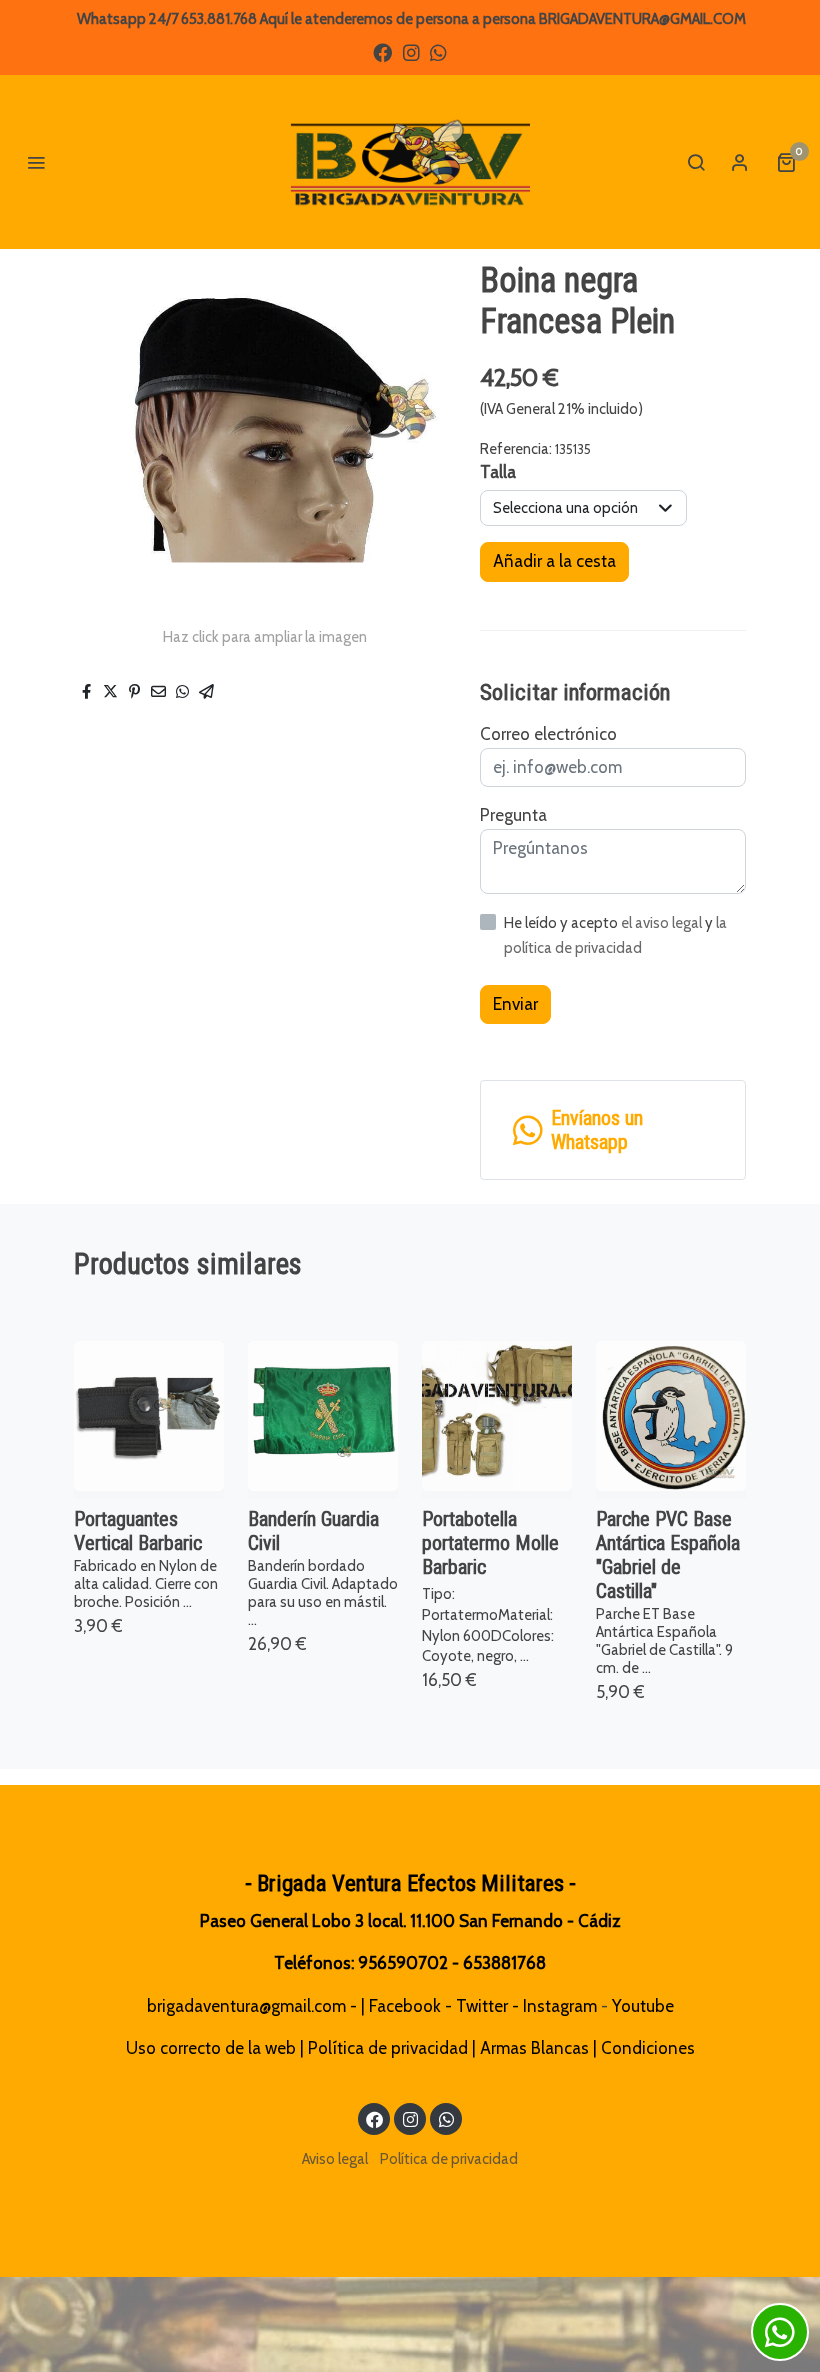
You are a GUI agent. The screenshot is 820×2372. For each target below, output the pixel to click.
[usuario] (740, 162)
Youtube (643, 2006)
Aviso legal (335, 2159)
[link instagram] (411, 51)
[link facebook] (382, 51)
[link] (410, 162)
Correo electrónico (548, 734)
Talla (498, 472)
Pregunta (513, 815)
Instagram (560, 2006)
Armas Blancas (534, 2048)
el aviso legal (663, 923)
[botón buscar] (696, 162)
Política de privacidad (388, 2048)
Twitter (482, 2006)
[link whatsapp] (438, 51)
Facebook (405, 2006)
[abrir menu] (36, 162)
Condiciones (648, 2048)
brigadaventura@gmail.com (246, 2006)
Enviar (515, 1004)
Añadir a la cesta (554, 561)
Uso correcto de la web (211, 2048)
